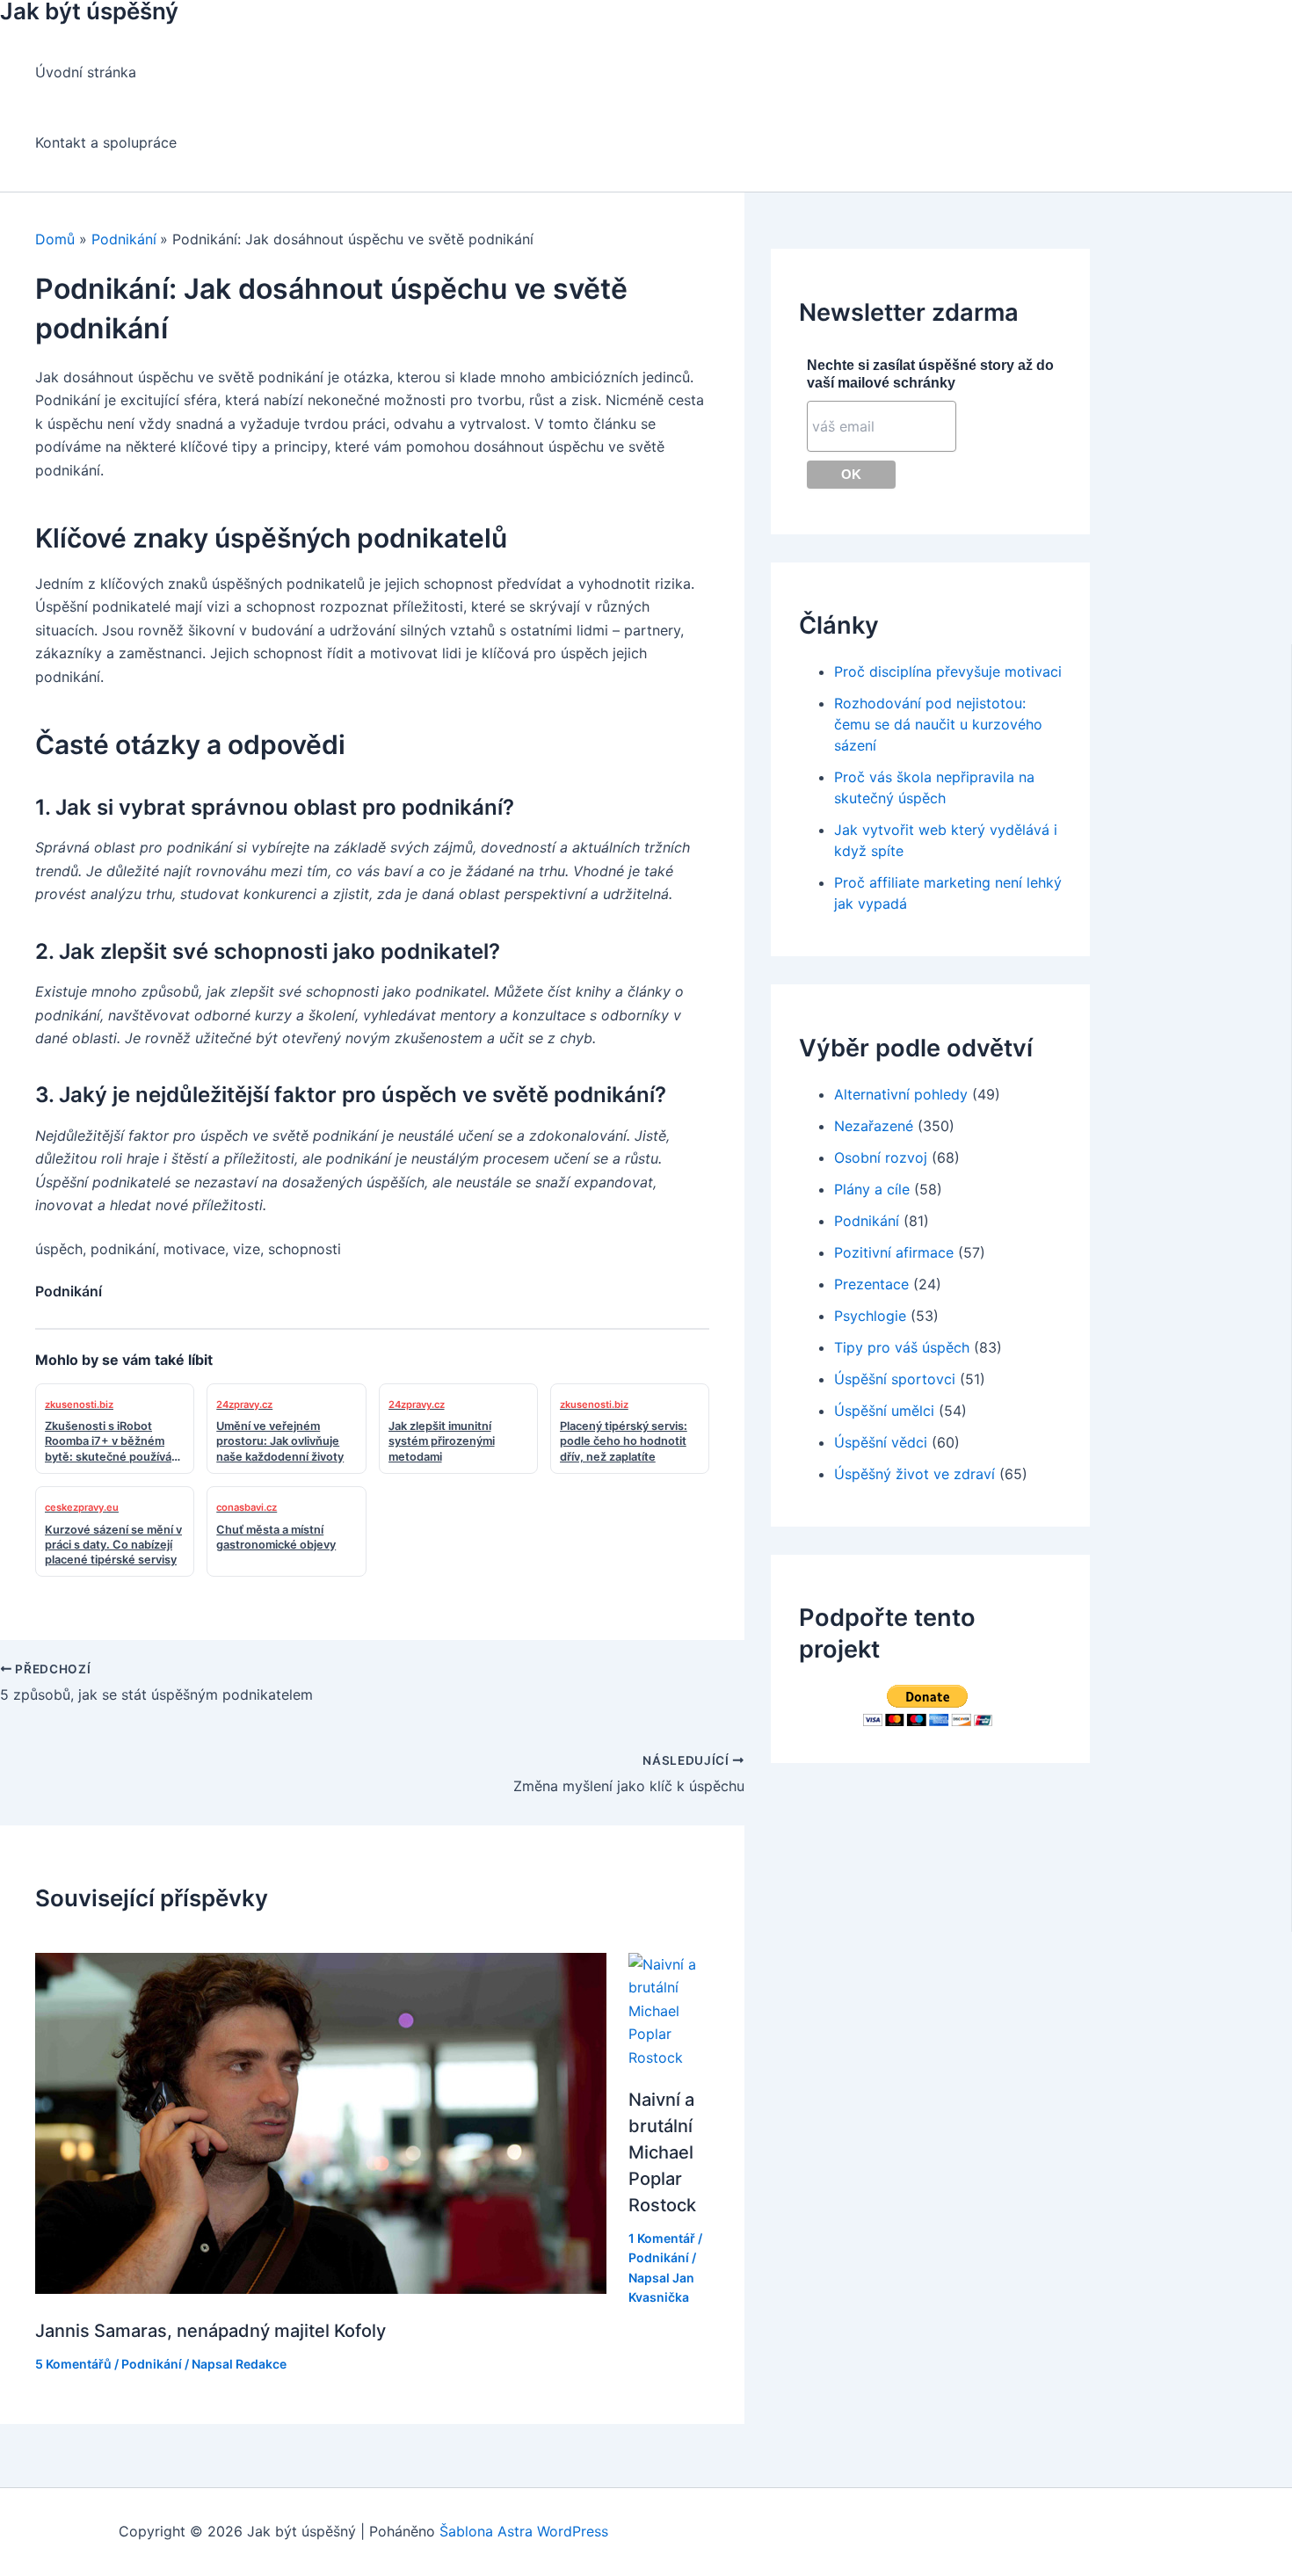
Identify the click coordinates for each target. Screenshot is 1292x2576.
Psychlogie (870, 1316)
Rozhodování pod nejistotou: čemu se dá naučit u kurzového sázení (938, 724)
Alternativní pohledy (901, 1094)
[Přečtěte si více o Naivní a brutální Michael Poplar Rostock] (669, 2057)
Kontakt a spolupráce (106, 142)
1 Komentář (662, 2238)
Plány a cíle (872, 1189)
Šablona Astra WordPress (524, 2531)
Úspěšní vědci (881, 1442)
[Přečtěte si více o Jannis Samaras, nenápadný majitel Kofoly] (321, 2289)
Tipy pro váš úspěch (902, 1347)
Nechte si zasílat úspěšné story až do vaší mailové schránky (930, 374)
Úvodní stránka (86, 72)
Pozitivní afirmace (894, 1252)
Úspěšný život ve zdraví (915, 1474)
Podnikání (152, 2364)
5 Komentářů (73, 2364)
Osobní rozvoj (881, 1157)
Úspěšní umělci (884, 1411)
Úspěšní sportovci (895, 1379)
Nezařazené (874, 1126)
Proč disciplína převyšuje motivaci (948, 671)
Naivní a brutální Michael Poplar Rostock (662, 2152)
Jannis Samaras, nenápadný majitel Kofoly (210, 2331)
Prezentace (871, 1284)
